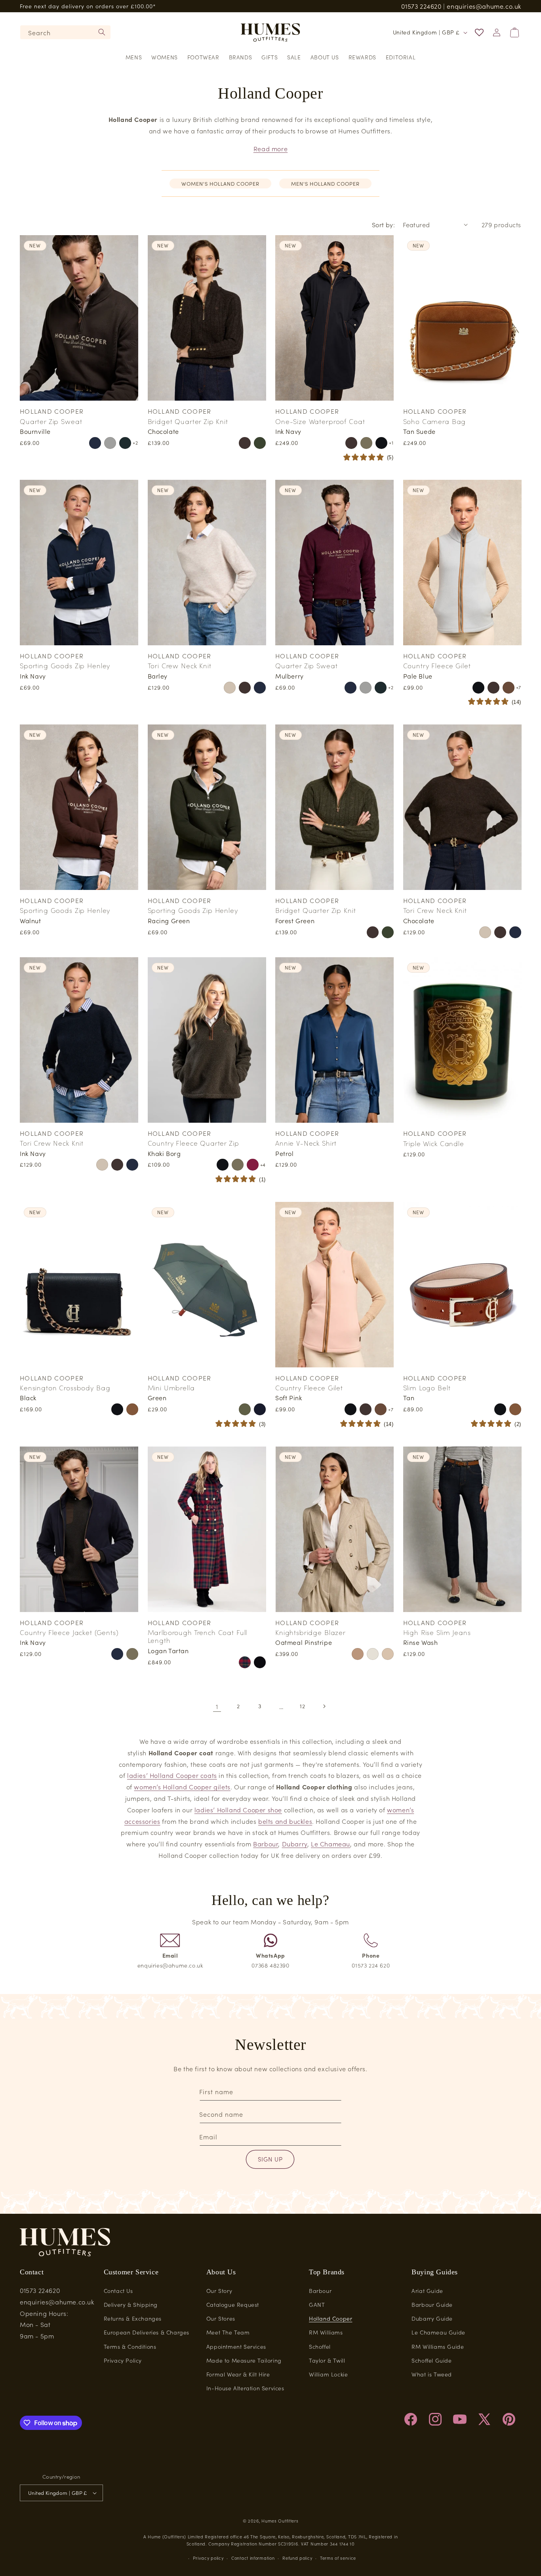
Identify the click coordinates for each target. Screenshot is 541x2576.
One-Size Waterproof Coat (320, 421)
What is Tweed (432, 2374)
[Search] (102, 32)
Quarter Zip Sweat (51, 421)
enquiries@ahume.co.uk (484, 6)
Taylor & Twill (327, 2360)
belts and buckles (285, 1821)
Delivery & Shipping (131, 2304)
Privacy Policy (123, 2360)
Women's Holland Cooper (220, 183)
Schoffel (320, 2346)
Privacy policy (208, 2558)
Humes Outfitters (280, 2521)
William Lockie (328, 2374)
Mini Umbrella (171, 1388)
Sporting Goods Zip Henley (65, 665)
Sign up (270, 2159)
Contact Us (118, 2291)
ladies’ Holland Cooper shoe (238, 1810)
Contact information (253, 2558)
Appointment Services (236, 2346)
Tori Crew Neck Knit (180, 665)
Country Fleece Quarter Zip (193, 1143)
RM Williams (326, 2332)
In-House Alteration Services (245, 2388)
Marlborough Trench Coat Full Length (198, 1636)
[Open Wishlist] (479, 32)
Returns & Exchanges (133, 2318)
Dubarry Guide (432, 2318)
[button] (134, 57)
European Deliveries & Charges (147, 2332)
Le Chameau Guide (438, 2332)
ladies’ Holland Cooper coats (172, 1775)
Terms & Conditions (130, 2346)
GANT (317, 2304)
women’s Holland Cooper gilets (182, 1787)
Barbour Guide (432, 2304)
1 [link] (217, 1706)
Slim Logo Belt (427, 1388)
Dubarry (295, 1844)
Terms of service (338, 2558)
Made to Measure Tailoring (244, 2360)
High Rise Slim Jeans (437, 1632)
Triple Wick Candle (434, 1143)
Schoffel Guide (431, 2360)
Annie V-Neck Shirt (306, 1143)
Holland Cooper (331, 2318)
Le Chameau (331, 1844)
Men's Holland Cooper (325, 183)
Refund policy (297, 2558)
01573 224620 (421, 6)
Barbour (266, 1844)
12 (302, 1706)
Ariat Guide (427, 2291)
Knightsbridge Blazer (311, 1632)
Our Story (219, 2291)
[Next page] (324, 1706)
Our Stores (221, 2318)
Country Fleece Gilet (437, 665)
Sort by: (383, 224)
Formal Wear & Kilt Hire (238, 2374)
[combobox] (65, 32)
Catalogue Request (233, 2304)
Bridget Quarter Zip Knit (188, 421)
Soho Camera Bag (435, 421)
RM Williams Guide (438, 2346)
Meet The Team (228, 2332)
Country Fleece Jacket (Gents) (69, 1632)
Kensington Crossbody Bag (65, 1388)
